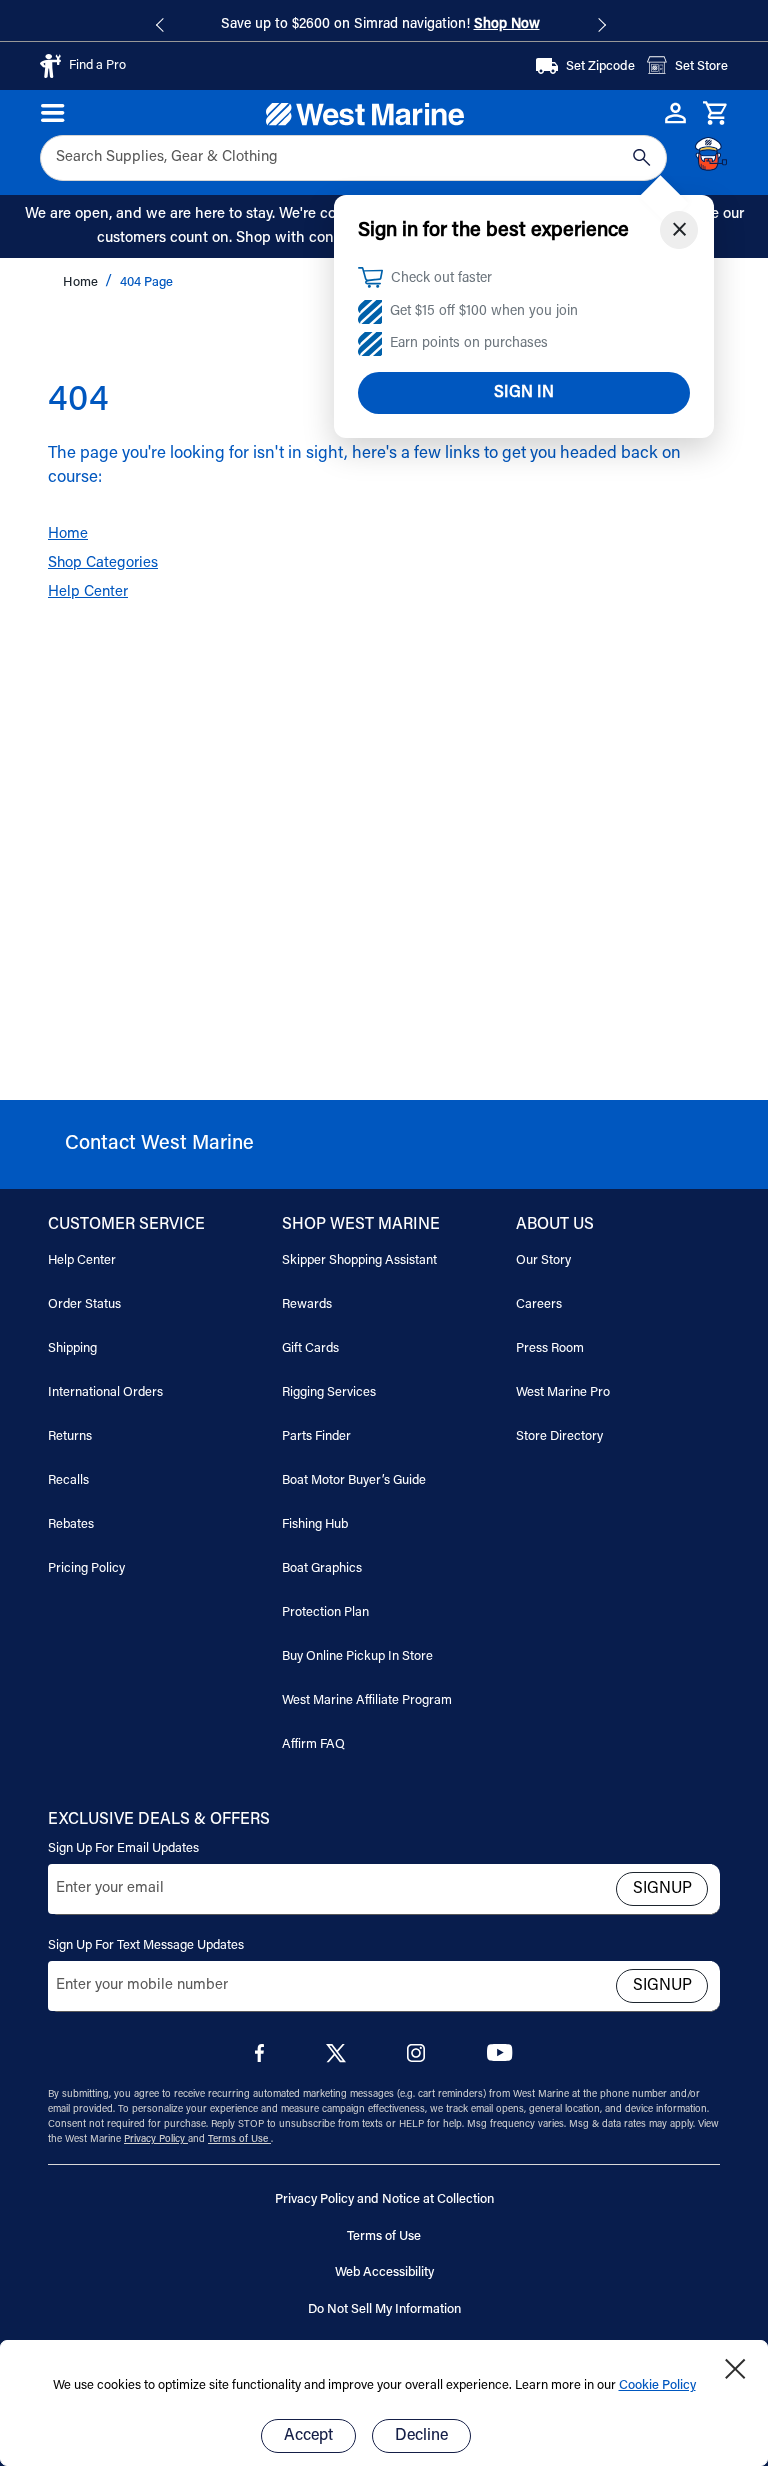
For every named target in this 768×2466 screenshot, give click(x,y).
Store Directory (559, 1436)
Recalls (68, 1480)
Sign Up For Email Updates (123, 1848)
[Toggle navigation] (53, 113)
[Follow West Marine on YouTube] (500, 2057)
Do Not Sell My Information (384, 2309)
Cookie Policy (657, 2385)
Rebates (71, 1524)
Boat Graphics (322, 1568)
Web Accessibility (384, 2272)
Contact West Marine (159, 1144)
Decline (421, 2436)
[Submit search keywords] (642, 158)
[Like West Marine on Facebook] (263, 2058)
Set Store (701, 66)
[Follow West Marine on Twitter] (340, 2059)
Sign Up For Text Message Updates (146, 1945)
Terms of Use (239, 2140)
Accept (308, 2436)
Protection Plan (325, 1612)
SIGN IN (524, 393)
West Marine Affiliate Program (367, 1700)
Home (82, 282)
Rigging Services (329, 1392)
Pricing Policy (86, 1568)
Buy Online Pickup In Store (357, 1656)
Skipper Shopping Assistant (359, 1260)
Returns (70, 1436)
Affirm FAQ (313, 1744)
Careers (539, 1304)
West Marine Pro (563, 1392)
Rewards (307, 1304)
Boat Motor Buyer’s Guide (354, 1480)
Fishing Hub (315, 1524)
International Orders (105, 1392)
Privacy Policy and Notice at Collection (384, 2199)
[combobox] (330, 158)
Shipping (72, 1348)
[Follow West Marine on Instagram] (420, 2058)
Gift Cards (310, 1348)
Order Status (84, 1304)
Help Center (88, 592)
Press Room (550, 1348)
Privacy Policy (156, 2140)
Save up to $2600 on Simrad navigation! (380, 25)
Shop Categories (103, 563)
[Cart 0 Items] (715, 114)
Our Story (543, 1260)
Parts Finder (316, 1436)
